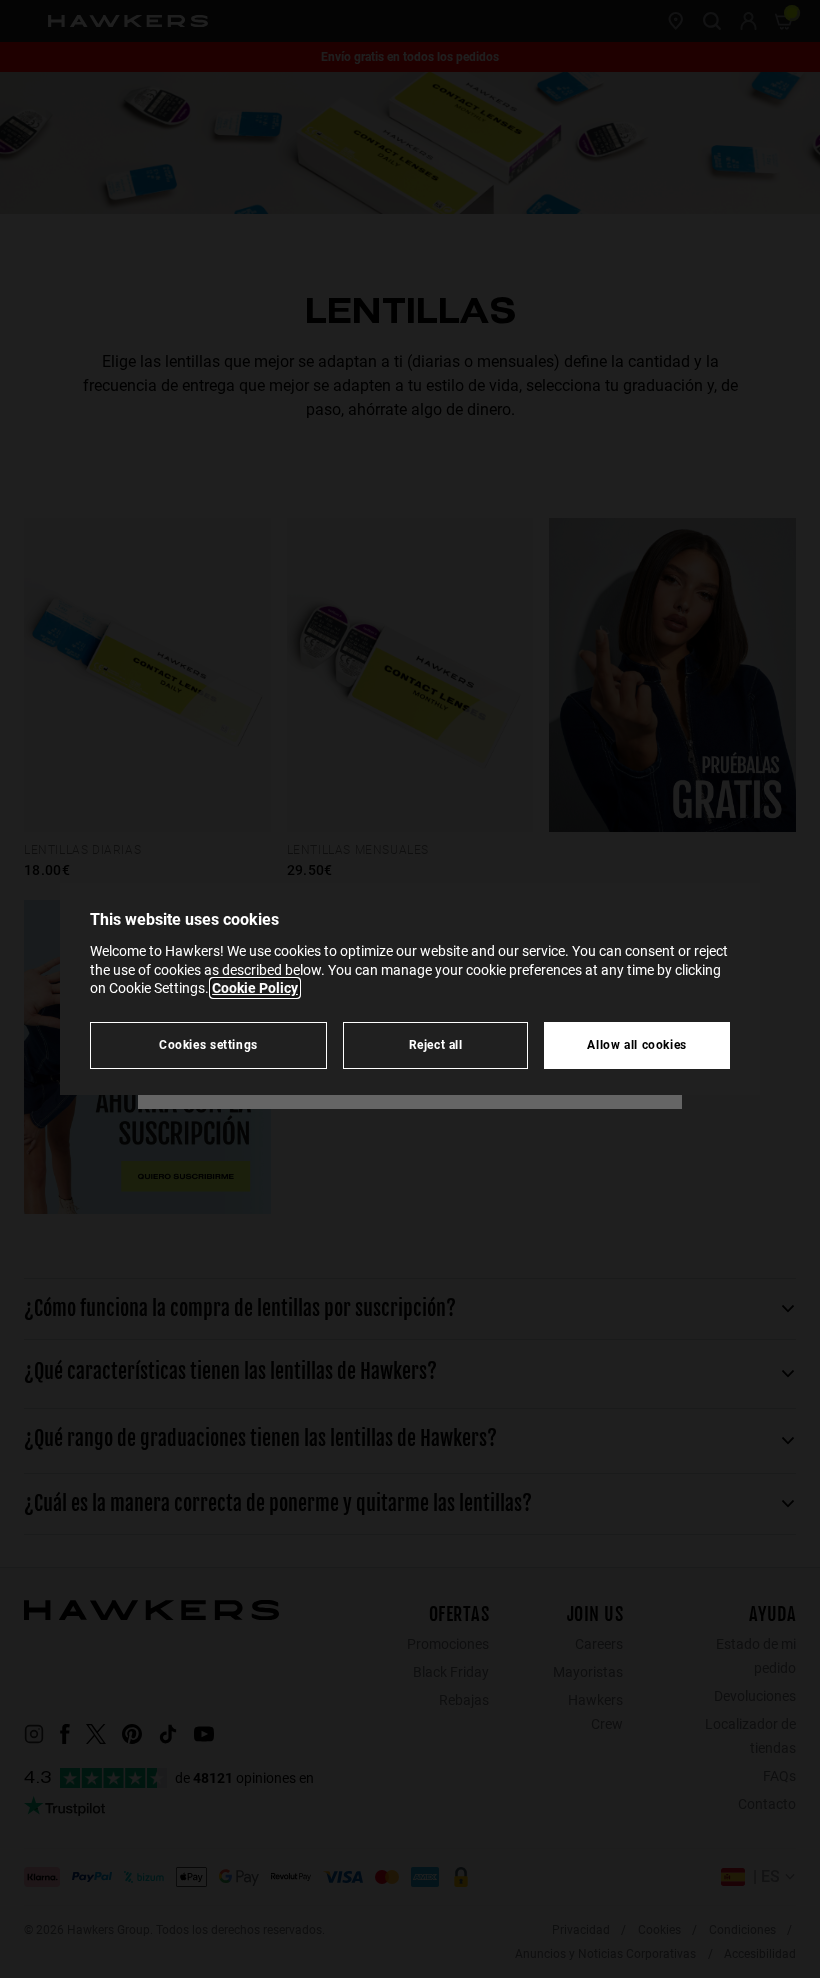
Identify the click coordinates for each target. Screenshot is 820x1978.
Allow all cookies (637, 1044)
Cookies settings (208, 1044)
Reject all (436, 1044)
